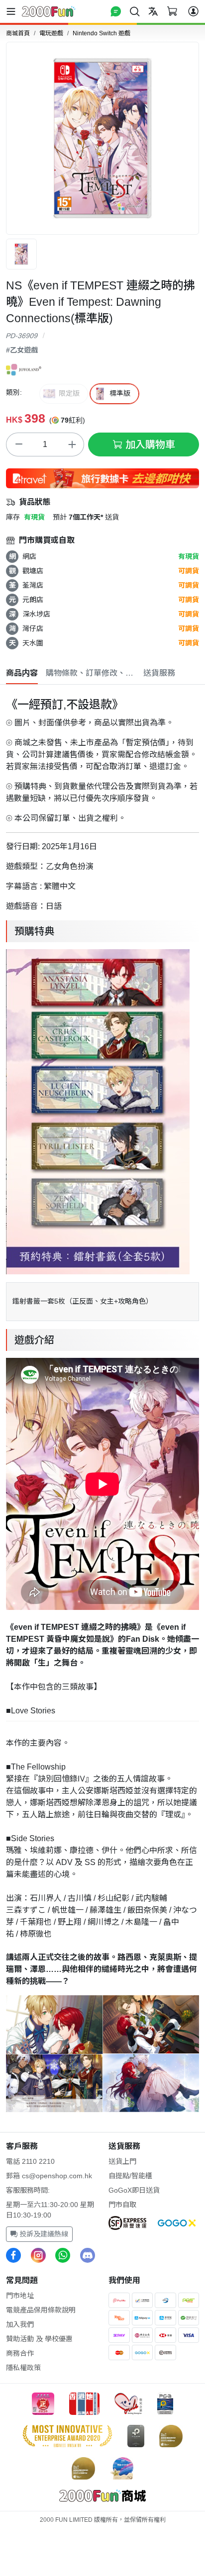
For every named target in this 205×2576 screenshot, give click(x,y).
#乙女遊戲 (22, 350)
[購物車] (172, 11)
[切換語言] (153, 11)
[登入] (193, 11)
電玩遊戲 (51, 33)
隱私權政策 (23, 2368)
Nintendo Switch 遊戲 (102, 33)
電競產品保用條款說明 (41, 2310)
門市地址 (20, 2296)
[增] (72, 444)
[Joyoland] (24, 369)
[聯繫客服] (116, 11)
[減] (18, 444)
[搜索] (135, 11)
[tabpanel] (102, 1402)
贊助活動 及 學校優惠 (39, 2339)
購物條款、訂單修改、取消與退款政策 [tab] (91, 673)
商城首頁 (18, 33)
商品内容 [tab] (22, 673)
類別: (14, 392)
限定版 (69, 393)
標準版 (120, 393)
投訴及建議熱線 (43, 2234)
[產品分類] (13, 11)
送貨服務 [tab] (159, 673)
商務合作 (20, 2353)
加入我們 (20, 2324)
